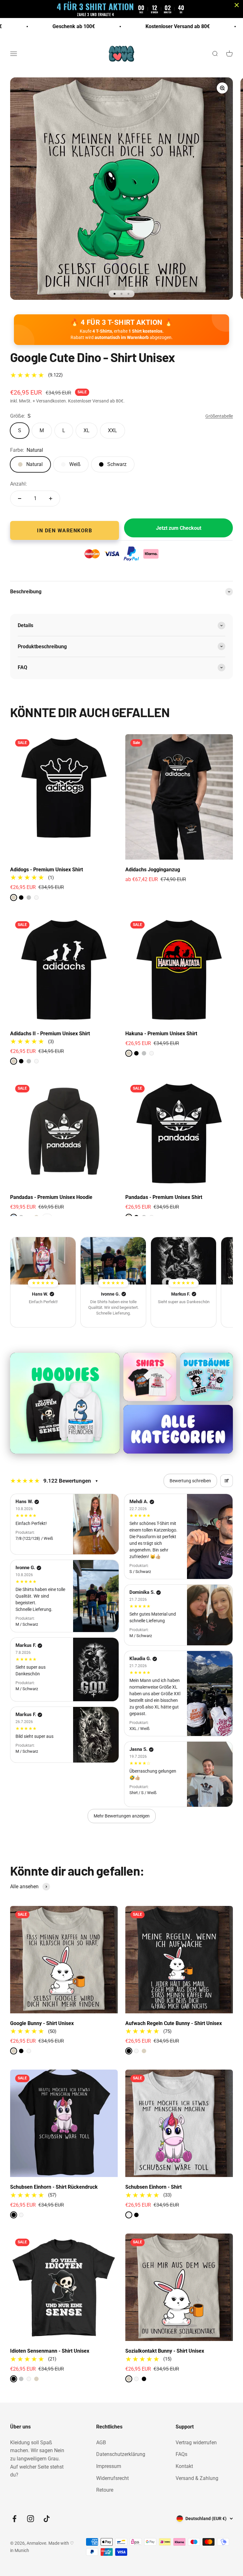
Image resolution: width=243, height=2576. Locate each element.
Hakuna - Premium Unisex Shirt (161, 1034)
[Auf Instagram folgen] (31, 2519)
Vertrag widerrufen (196, 2443)
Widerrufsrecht (112, 2478)
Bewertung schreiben (190, 1481)
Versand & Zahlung (197, 2478)
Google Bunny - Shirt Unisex (42, 2023)
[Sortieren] (227, 1481)
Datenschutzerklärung (121, 2454)
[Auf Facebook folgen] (14, 2519)
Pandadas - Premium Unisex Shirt (164, 1197)
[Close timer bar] (237, 5)
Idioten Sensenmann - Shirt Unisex (50, 2351)
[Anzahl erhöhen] (51, 499)
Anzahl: (19, 484)
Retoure (105, 2490)
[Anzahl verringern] (20, 499)
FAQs (181, 2454)
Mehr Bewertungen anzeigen (122, 1816)
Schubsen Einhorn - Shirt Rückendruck (54, 2187)
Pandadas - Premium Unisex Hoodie (51, 1197)
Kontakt (184, 2466)
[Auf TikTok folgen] (47, 2519)
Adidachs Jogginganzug (153, 870)
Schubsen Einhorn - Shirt (153, 2187)
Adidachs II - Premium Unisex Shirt (50, 1034)
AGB (101, 2443)
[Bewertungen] (43, 1261)
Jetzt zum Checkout (179, 528)
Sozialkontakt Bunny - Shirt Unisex (165, 2351)
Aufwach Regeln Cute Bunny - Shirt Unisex (174, 2023)
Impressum (109, 2466)
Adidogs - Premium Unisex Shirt (47, 870)
